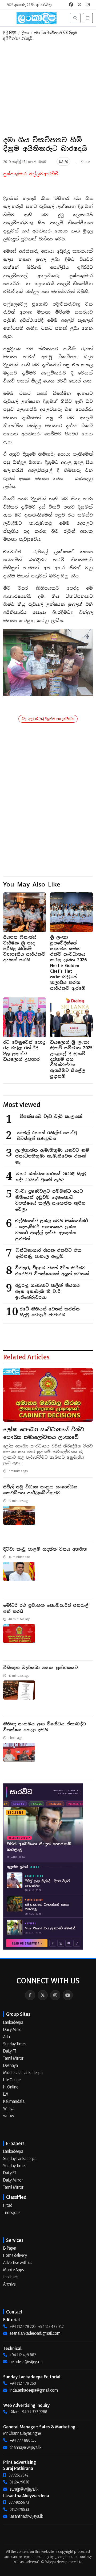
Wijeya (9, 2108)
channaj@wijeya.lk (25, 2447)
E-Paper (10, 2248)
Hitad (8, 2205)
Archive (9, 2284)
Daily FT (10, 2051)
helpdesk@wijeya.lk (26, 2362)
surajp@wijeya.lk (24, 2489)
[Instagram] (55, 1995)
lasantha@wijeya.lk (26, 2516)
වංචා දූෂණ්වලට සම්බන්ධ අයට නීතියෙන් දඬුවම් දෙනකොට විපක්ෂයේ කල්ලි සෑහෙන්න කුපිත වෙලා (50, 1200)
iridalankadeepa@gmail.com (34, 2390)
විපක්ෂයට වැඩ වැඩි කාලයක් (51, 1116)
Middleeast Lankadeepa (23, 2073)
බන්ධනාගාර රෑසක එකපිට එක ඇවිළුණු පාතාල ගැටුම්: (49, 1253)
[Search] (75, 18)
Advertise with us (18, 2262)
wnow (9, 2116)
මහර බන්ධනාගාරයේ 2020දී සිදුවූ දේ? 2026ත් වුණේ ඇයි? (51, 1177)
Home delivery (15, 2255)
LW (6, 2094)
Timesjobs (12, 2212)
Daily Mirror (13, 2029)
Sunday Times (15, 2044)
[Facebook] (30, 1995)
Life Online (12, 2080)
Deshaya (11, 2065)
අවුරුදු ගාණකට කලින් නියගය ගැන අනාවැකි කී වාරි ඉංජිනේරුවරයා (47, 1291)
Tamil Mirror (13, 2058)
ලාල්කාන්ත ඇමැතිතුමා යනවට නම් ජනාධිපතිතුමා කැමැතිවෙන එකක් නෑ (52, 1156)
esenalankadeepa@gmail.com (35, 2333)
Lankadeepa (13, 2022)
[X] (43, 1995)
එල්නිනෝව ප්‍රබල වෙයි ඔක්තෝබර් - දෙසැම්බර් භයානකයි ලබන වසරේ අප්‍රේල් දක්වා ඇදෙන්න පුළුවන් (52, 1230)
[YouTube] (68, 1995)
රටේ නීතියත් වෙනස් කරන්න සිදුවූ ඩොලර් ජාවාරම (50, 1312)
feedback (11, 2277)
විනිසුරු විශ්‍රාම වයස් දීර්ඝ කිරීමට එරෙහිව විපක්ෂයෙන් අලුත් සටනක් (52, 1271)
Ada (7, 2037)
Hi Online (11, 2087)
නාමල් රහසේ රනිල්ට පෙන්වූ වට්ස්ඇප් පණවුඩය (47, 1136)
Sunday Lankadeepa (20, 2158)
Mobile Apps (14, 2270)
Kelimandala (14, 2101)
